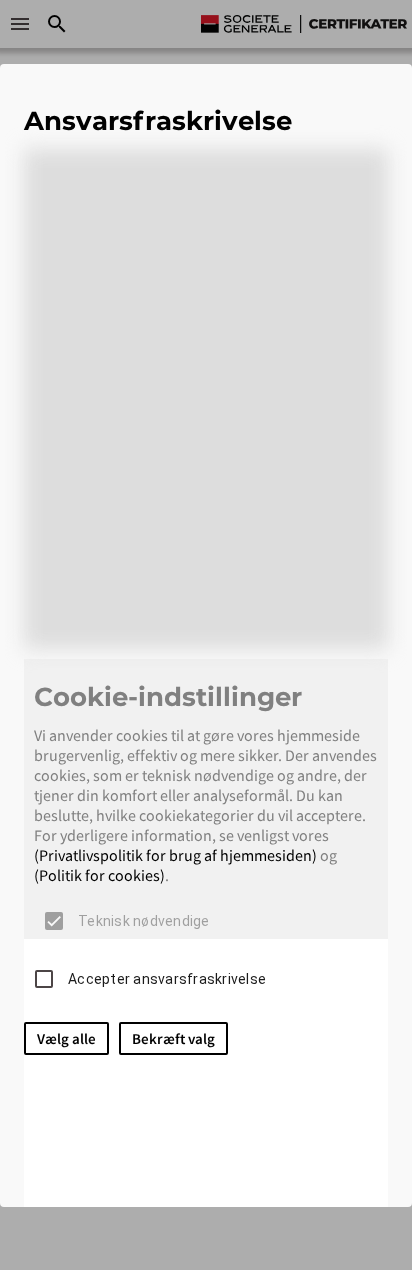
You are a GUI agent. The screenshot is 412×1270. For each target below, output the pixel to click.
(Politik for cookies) (99, 875)
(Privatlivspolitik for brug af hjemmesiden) (175, 855)
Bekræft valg (173, 1038)
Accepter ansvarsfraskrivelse (167, 979)
